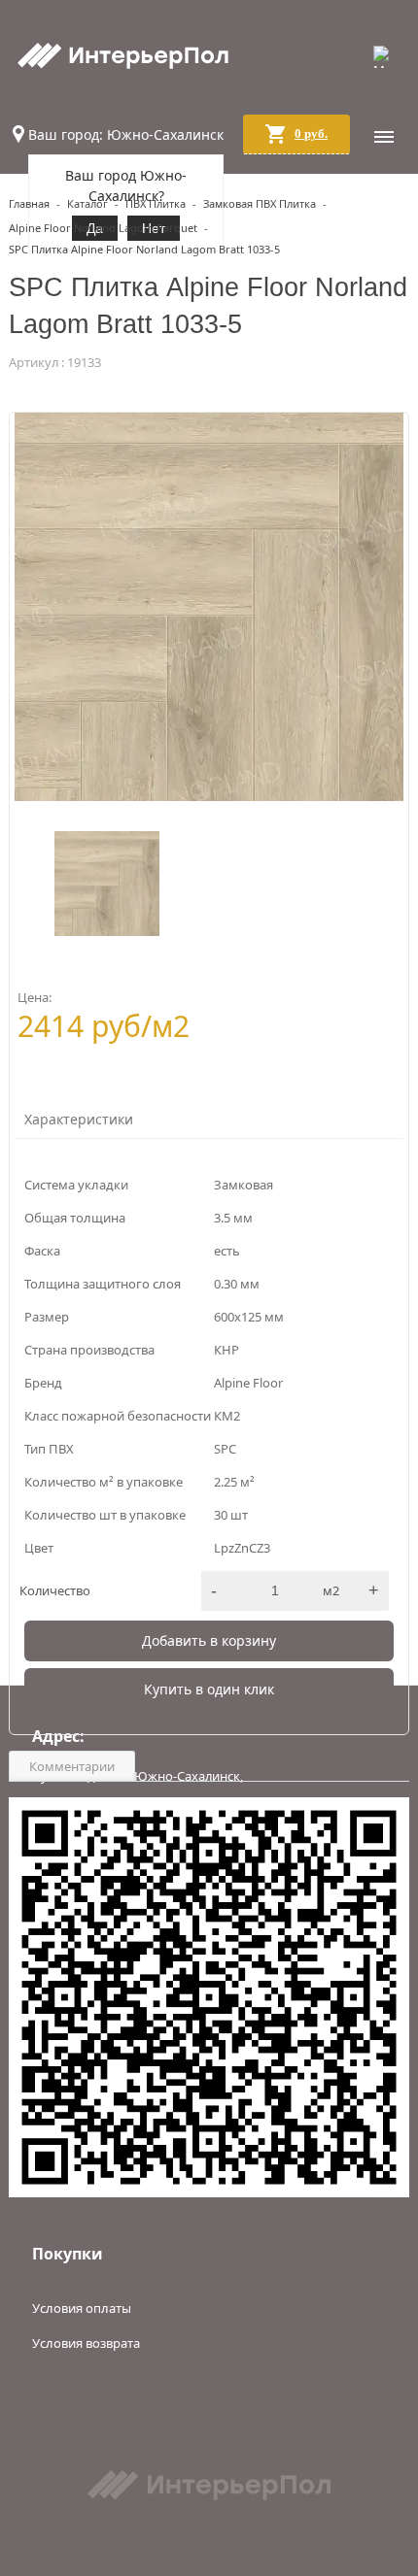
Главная (29, 203)
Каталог (87, 203)
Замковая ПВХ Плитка (260, 203)
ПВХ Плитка (156, 203)
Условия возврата (86, 2343)
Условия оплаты (82, 2308)
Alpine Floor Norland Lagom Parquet (103, 228)
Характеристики (79, 1119)
